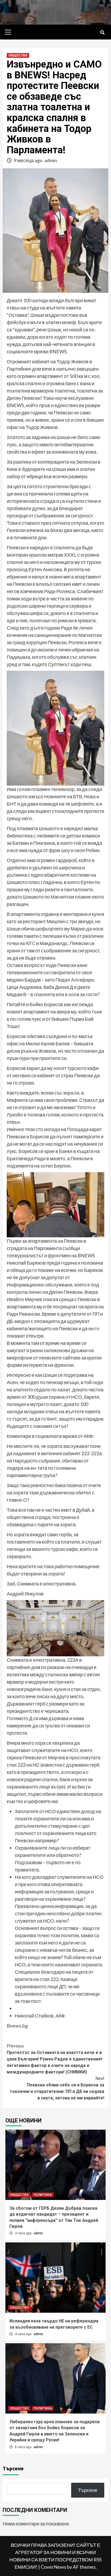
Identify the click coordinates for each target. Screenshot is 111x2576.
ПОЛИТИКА (43, 2195)
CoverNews (53, 2567)
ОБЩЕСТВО (18, 55)
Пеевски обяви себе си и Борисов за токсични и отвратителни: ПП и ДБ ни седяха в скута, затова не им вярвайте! (57, 2088)
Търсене (13, 2468)
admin (51, 160)
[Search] (102, 33)
